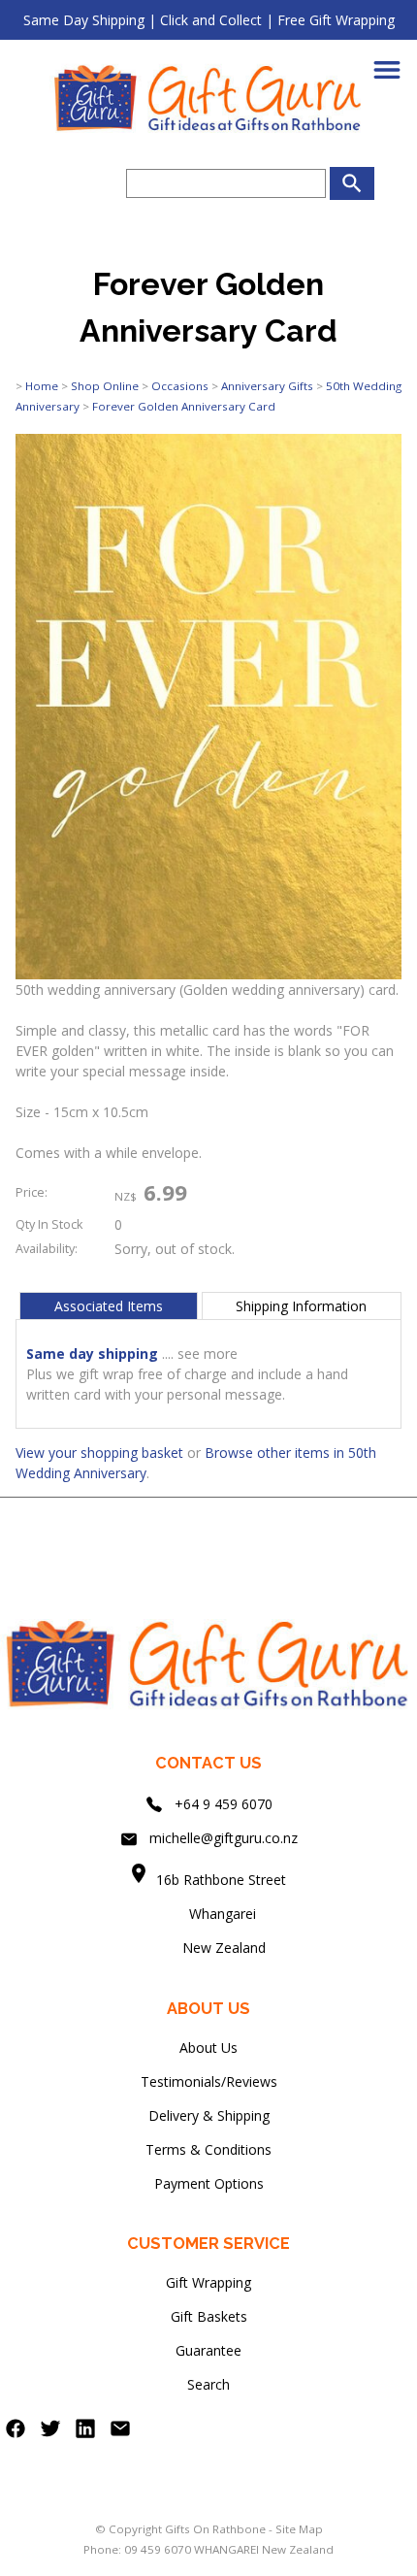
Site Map (299, 2529)
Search (208, 2384)
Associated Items (109, 1306)
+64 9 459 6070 (224, 1804)
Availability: (47, 1249)
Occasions (180, 386)
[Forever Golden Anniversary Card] (208, 974)
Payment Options (209, 2183)
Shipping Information (301, 1306)
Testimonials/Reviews (209, 2081)
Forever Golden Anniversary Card (184, 406)
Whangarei (209, 1914)
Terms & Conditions (208, 2149)
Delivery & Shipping (209, 2115)
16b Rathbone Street (223, 1880)
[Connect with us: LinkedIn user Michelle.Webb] (85, 2433)
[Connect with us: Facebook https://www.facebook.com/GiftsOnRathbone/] (16, 2433)
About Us (208, 2048)
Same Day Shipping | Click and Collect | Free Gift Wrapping (209, 20)
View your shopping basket (99, 1453)
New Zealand (208, 1948)
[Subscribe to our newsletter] (120, 2433)
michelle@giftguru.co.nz (224, 1838)
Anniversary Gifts (267, 386)
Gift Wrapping (208, 2282)
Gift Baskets (209, 2316)
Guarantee (208, 2350)
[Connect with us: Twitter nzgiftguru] (50, 2433)
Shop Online (105, 386)
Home (42, 386)
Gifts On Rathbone (217, 2529)
